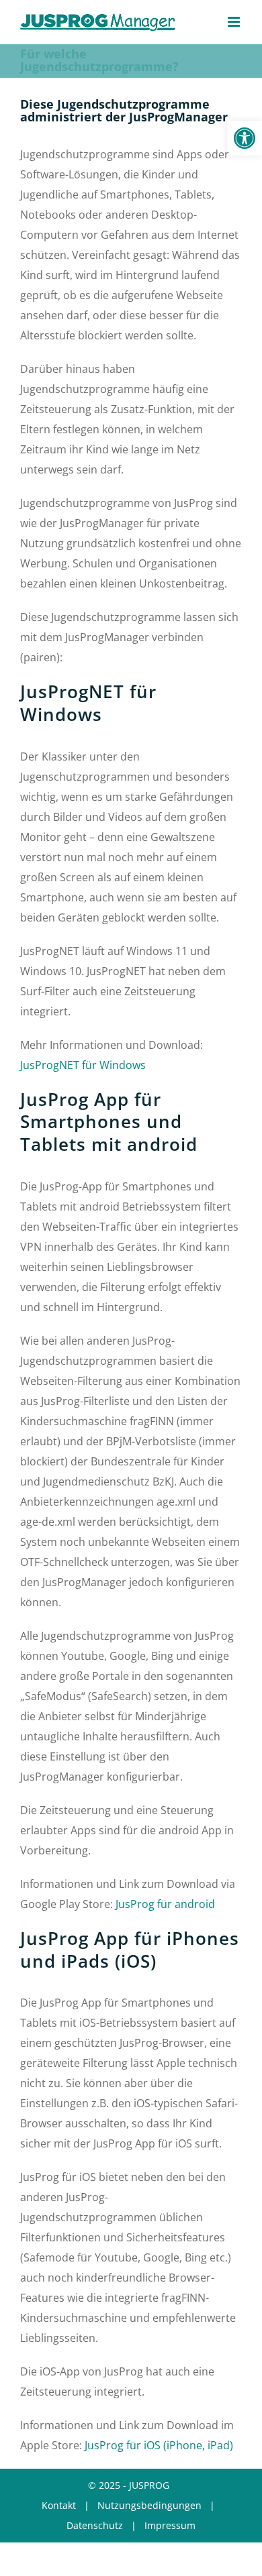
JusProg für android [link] (165, 1904)
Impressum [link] (170, 2525)
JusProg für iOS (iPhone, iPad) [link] (159, 2445)
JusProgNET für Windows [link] (83, 1065)
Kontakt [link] (59, 2505)
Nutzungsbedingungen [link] (149, 2505)
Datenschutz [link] (95, 2525)
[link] (245, 138)
